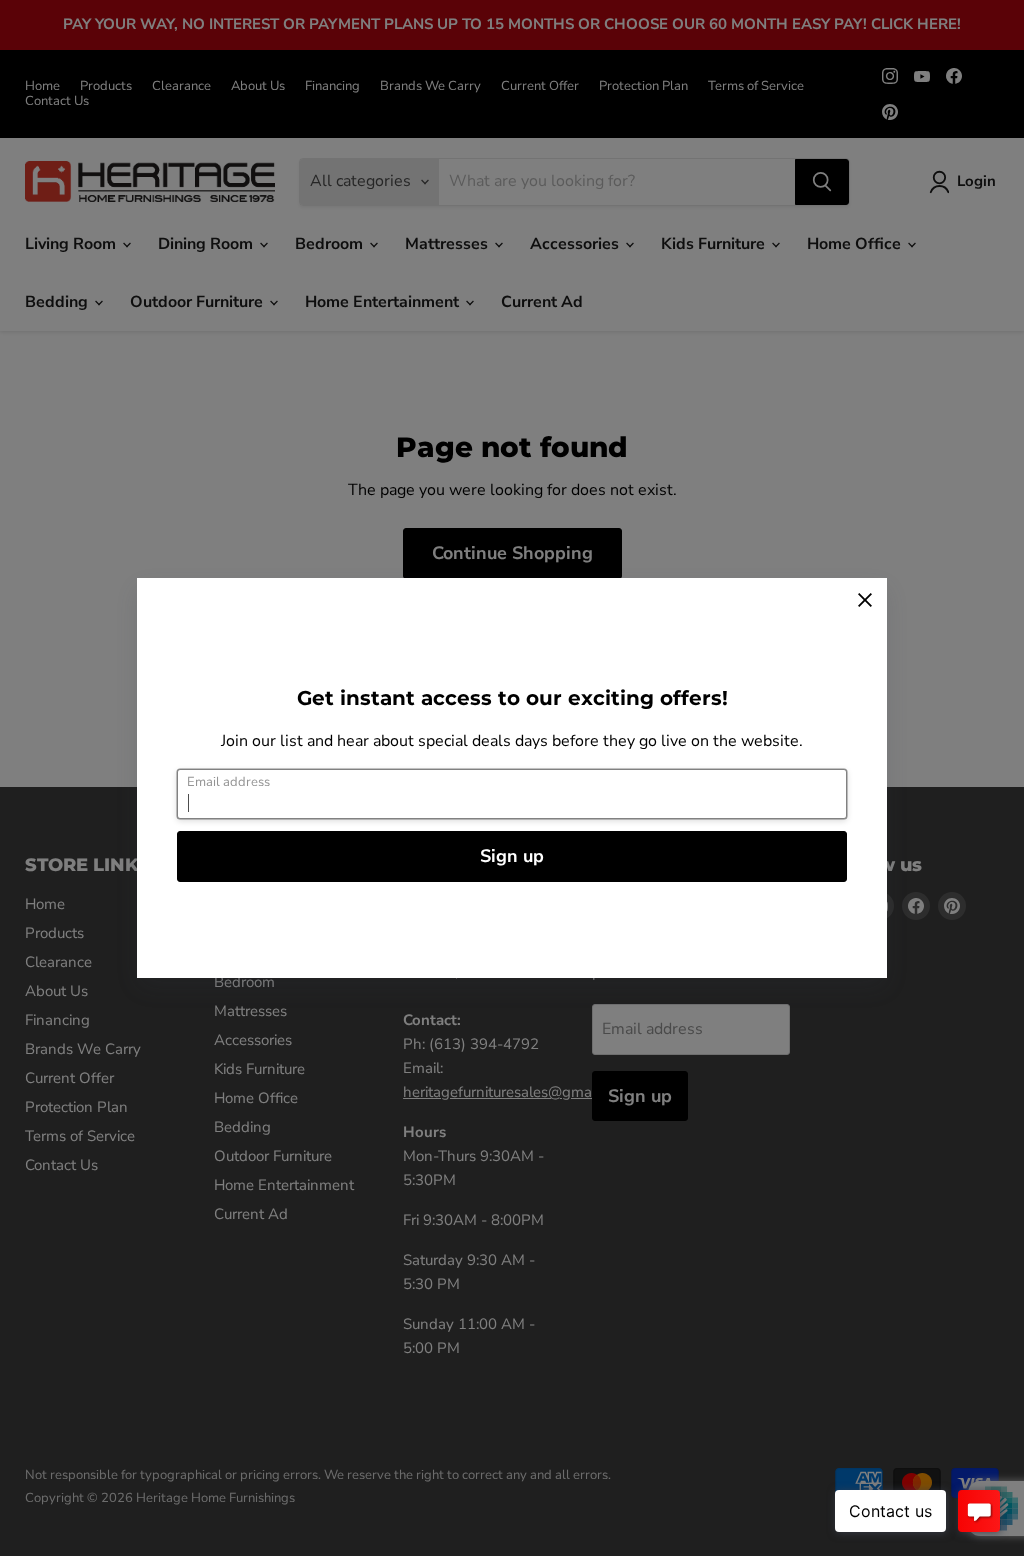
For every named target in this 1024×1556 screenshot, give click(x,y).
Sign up (512, 856)
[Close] (865, 600)
